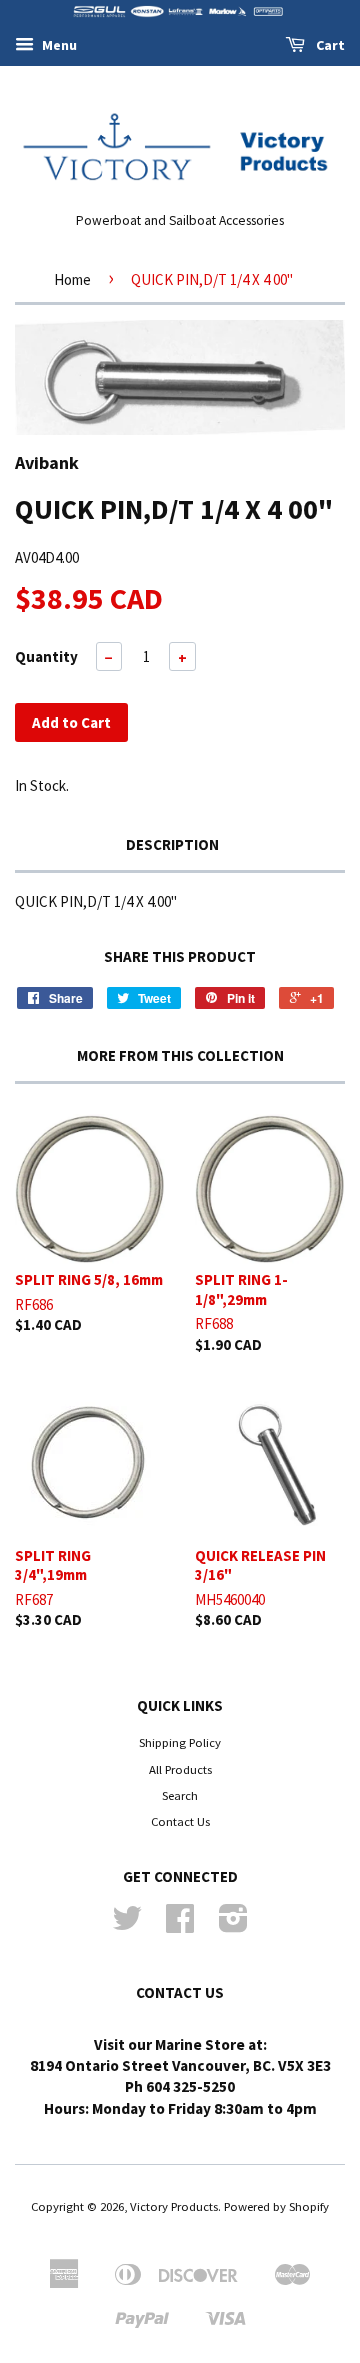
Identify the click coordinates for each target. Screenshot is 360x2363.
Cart (329, 45)
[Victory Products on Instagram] (233, 1925)
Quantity (46, 656)
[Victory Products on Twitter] (127, 1925)
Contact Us (180, 1821)
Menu (58, 45)
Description (172, 844)
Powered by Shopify (276, 2206)
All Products (180, 1769)
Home (72, 279)
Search (180, 1795)
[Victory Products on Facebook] (180, 1925)
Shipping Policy (180, 1742)
